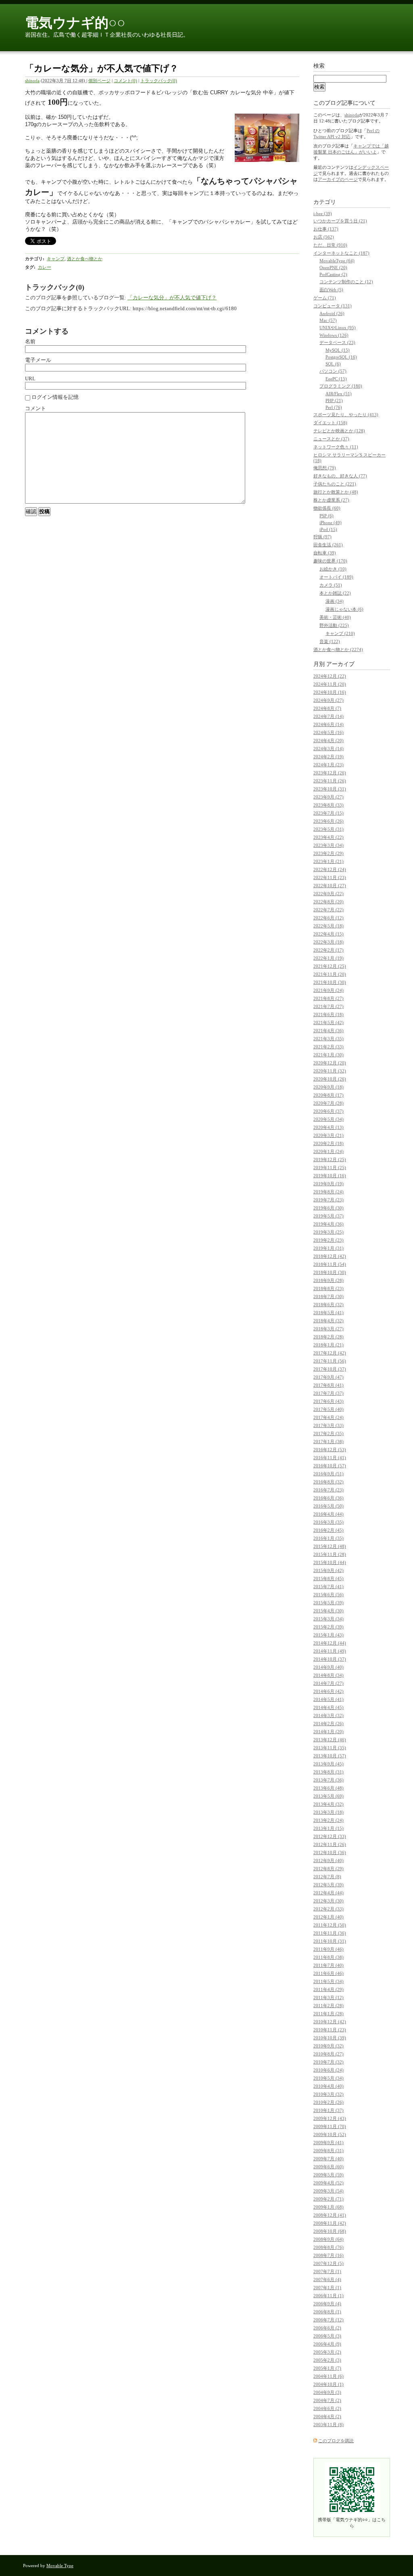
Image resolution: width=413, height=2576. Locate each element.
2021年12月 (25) (330, 966)
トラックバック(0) (159, 81)
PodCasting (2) (333, 274)
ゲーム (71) (325, 298)
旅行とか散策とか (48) (336, 492)
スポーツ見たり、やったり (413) (346, 415)
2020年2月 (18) (329, 1143)
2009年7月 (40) (329, 2159)
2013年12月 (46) (330, 1740)
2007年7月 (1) (327, 2271)
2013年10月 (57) (330, 1756)
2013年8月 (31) (329, 1772)
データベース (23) (337, 342)
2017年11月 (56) (330, 1361)
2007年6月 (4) (327, 2279)
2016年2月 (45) (329, 1530)
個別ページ (99, 81)
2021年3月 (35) (329, 1039)
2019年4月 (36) (329, 1224)
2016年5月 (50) (329, 1506)
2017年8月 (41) (329, 1385)
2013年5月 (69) (329, 1796)
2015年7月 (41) (329, 1587)
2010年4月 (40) (329, 2086)
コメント (35, 408)
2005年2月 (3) (327, 2360)
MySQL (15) (338, 350)
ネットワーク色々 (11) (336, 447)
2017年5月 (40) (329, 1409)
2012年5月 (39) (329, 1885)
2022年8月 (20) (329, 902)
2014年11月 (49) (330, 1651)
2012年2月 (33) (329, 1909)
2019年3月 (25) (329, 1232)
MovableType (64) (337, 261)
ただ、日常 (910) (330, 245)
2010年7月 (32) (329, 2062)
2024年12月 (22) (330, 676)
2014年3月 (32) (329, 1715)
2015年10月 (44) (330, 1562)
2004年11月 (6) (329, 2376)
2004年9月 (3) (327, 2392)
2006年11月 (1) (329, 2296)
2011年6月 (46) (329, 1973)
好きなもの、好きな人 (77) (340, 476)
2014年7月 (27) (329, 1683)
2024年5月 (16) (329, 732)
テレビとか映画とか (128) (339, 431)
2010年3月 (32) (329, 2094)
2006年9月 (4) (327, 2304)
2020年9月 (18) (329, 1087)
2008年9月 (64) (329, 2239)
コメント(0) (125, 81)
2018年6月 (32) (329, 1305)
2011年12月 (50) (330, 1925)
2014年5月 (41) (329, 1699)
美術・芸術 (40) (335, 617)
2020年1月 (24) (329, 1151)
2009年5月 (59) (329, 2175)
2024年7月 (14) (329, 716)
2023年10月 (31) (330, 789)
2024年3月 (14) (329, 749)
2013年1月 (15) (329, 1828)
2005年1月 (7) (327, 2368)
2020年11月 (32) (330, 1071)
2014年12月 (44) (330, 1643)
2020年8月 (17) (329, 1095)
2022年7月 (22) (329, 910)
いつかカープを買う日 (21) (340, 221)
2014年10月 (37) (330, 1659)
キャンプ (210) (340, 633)
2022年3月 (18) (329, 942)
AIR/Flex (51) (339, 394)
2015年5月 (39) (329, 1603)
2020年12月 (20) (330, 1063)
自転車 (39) (325, 553)
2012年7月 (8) (327, 1877)
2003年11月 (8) (329, 2425)
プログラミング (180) (341, 386)
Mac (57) (328, 320)
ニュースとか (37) (331, 439)
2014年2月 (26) (329, 1724)
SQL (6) (333, 364)
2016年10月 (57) (330, 1466)
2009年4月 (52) (329, 2183)
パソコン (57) (333, 371)
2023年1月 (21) (329, 861)
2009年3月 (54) (329, 2191)
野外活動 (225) (334, 625)
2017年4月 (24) (329, 1417)
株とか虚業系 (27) (331, 500)
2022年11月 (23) (330, 877)
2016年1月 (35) (329, 1538)
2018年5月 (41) (329, 1313)
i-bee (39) (323, 214)
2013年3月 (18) (329, 1812)
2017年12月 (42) (330, 1353)
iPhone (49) (331, 523)
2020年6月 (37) (329, 1111)
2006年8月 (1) (327, 2312)
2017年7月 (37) (329, 1393)
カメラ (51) (331, 585)
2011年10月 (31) (330, 1941)
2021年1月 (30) (329, 1055)
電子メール (38, 360)
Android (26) (332, 313)
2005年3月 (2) (327, 2352)
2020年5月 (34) (329, 1119)
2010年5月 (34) (329, 2078)
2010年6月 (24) (329, 2070)
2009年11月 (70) (330, 2126)
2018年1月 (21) (329, 1345)
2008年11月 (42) (330, 2223)
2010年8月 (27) (329, 2054)
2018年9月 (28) (329, 1280)
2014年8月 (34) (329, 1675)
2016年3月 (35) (329, 1522)
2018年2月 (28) (329, 1337)
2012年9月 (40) (329, 1860)
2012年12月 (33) (330, 1836)
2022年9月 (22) (329, 894)
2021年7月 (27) (329, 1006)
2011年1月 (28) (329, 2014)
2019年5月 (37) (329, 1216)
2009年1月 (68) (329, 2207)
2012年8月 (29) (329, 1869)
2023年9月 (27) (329, 797)
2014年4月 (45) (329, 1707)
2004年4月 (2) (327, 2416)
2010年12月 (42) (330, 2022)
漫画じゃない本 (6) (344, 609)
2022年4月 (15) (329, 934)
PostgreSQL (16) (341, 357)
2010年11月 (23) (330, 2030)
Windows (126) (334, 335)
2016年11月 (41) (330, 1458)
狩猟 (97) (322, 537)
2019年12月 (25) (330, 1159)
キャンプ (56, 259)
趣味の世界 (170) (330, 561)
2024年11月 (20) (330, 684)
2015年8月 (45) (329, 1578)
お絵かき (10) (333, 569)
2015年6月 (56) (329, 1595)
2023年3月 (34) (329, 845)
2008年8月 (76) (329, 2247)
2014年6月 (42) (329, 1691)
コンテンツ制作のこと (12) (346, 282)
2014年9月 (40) (329, 1667)
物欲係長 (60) (327, 508)
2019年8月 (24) (329, 1192)
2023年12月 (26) (330, 773)
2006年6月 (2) (327, 2328)
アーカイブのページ (338, 179)
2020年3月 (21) (329, 1135)
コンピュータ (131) (333, 306)
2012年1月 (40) (329, 1917)
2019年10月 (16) (330, 1176)
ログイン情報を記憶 (54, 397)
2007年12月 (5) (329, 2263)
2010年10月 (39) (330, 2038)
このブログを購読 (336, 2441)
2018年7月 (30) (329, 1296)
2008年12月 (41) (330, 2215)
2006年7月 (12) (329, 2320)
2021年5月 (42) (329, 1023)
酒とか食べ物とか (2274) (338, 649)
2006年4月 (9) (327, 2344)
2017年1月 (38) (329, 1441)
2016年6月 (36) (329, 1498)
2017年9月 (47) (329, 1377)
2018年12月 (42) (330, 1256)
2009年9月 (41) (329, 2143)
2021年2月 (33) (329, 1047)
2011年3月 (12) (329, 1997)
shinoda (32, 81)
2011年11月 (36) (330, 1933)
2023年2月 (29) (329, 853)
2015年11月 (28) (330, 1554)
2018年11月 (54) (330, 1264)
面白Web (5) (331, 290)
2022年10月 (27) (330, 886)
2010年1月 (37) (329, 2110)
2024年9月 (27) (329, 700)
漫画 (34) (335, 601)
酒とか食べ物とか (85, 259)
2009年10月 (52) (330, 2134)
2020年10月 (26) (330, 1079)
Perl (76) (334, 407)
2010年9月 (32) (329, 2046)
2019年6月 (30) (329, 1208)
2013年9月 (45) (329, 1764)
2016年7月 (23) (329, 1490)
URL (30, 379)
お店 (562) (324, 237)
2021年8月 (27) (329, 998)
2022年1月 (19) (329, 958)
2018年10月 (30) (330, 1272)
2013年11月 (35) (330, 1748)
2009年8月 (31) (329, 2151)
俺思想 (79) (325, 468)
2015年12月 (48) (330, 1546)
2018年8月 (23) (329, 1288)
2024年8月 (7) (327, 708)
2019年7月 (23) (329, 1200)
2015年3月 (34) (329, 1619)
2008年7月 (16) (329, 2255)
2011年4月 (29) (329, 1989)
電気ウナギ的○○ (75, 23)
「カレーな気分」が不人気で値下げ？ (172, 298)
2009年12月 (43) (330, 2118)
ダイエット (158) (330, 423)
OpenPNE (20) (333, 268)
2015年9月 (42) (329, 1570)
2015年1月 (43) (329, 1635)
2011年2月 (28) (329, 2006)
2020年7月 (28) (329, 1103)
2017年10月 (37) (330, 1369)
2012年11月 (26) (330, 1844)
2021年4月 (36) (329, 1031)
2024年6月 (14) (329, 724)
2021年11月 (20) (330, 974)
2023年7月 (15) (329, 813)
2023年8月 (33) (329, 805)
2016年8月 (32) (329, 1482)
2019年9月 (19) (329, 1184)
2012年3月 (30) (329, 1901)
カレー (45, 267)
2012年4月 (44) (329, 1893)
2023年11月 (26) (330, 781)
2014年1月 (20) (329, 1732)
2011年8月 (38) (329, 1957)
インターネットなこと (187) (341, 253)
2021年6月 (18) (329, 1014)
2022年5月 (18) (329, 926)
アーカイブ (340, 664)
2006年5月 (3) (327, 2336)
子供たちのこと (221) (335, 484)
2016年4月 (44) (329, 1514)
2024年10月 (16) (330, 692)
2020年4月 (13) (329, 1127)
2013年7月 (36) (329, 1780)
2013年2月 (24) (329, 1820)
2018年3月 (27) (329, 1329)
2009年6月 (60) (329, 2167)
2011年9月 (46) (329, 1949)
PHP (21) (334, 400)
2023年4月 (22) (329, 837)
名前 (30, 341)
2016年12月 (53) (330, 1450)
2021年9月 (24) (329, 990)
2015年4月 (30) (329, 1611)
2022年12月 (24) (330, 869)
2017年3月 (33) (329, 1425)
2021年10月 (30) (330, 982)
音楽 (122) (330, 641)
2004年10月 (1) (329, 2384)
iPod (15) (328, 529)
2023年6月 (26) (329, 821)
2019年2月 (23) (329, 1240)
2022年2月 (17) (329, 950)
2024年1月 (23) (329, 765)
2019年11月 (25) (330, 1168)
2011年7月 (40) (329, 1965)
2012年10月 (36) (330, 1852)
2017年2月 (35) (329, 1433)
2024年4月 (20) (329, 740)
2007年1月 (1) (327, 2288)
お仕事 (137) (326, 229)
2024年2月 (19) (329, 757)
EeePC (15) (336, 379)
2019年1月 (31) (329, 1248)
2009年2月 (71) (329, 2199)
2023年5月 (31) (329, 829)
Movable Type (60, 2566)
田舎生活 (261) (328, 545)
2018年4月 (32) (329, 1321)
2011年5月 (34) (329, 1981)
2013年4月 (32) (329, 1804)
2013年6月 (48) (329, 1788)
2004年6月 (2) (327, 2408)
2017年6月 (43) (329, 1401)
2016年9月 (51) (329, 1474)
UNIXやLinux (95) (338, 328)
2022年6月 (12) (329, 918)
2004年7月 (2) (327, 2400)
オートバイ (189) (336, 577)
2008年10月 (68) (330, 2231)
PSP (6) (326, 516)
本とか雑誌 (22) (335, 593)
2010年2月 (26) (329, 2102)
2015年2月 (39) (329, 1627)
